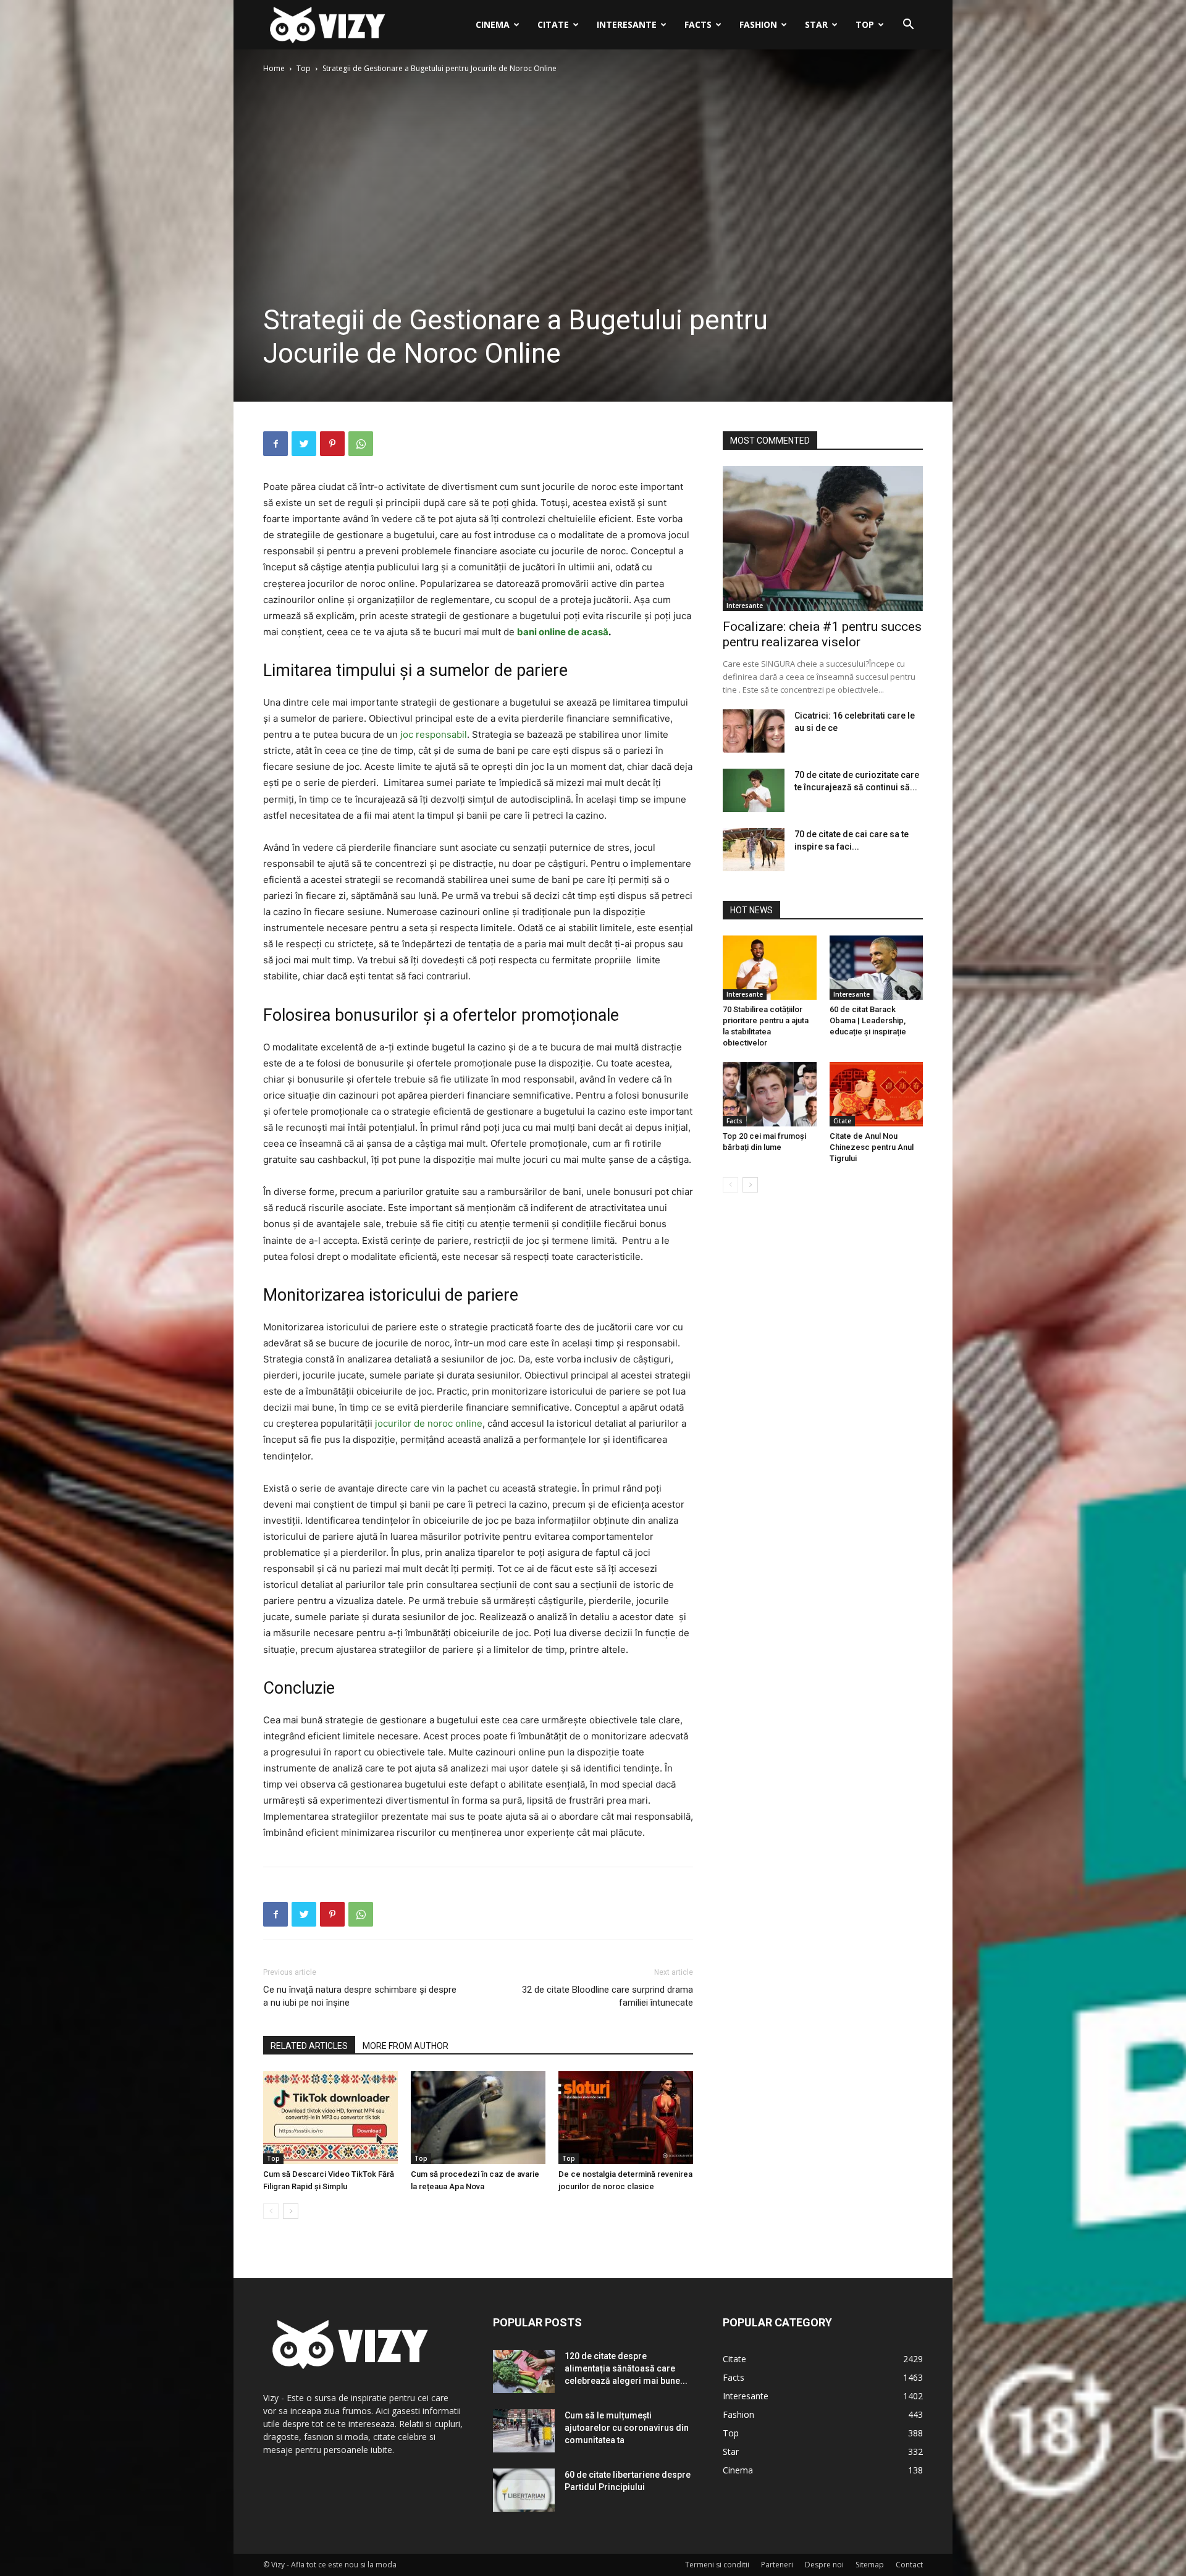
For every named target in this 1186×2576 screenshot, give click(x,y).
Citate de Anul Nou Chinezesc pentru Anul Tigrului (872, 1147)
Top (865, 24)
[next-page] (291, 2211)
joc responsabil (434, 734)
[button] (908, 26)
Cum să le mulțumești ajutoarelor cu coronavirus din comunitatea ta (627, 2428)
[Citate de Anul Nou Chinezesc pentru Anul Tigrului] (877, 1094)
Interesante (627, 24)
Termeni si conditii (717, 2565)
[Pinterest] (332, 444)
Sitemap (870, 2565)
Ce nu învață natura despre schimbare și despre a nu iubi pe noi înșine (360, 1996)
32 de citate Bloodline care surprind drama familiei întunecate (608, 1996)
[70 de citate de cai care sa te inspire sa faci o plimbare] (754, 850)
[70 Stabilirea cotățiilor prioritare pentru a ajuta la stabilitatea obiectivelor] (770, 968)
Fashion (758, 24)
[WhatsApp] (361, 444)
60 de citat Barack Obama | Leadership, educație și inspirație (868, 1020)
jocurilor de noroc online (429, 1423)
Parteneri (777, 2565)
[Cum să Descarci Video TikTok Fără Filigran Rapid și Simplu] (330, 2118)
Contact (909, 2565)
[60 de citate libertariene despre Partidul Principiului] (524, 2490)
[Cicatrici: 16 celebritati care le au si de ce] (754, 731)
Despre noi (824, 2565)
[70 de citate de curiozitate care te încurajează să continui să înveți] (754, 790)
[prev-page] (271, 2211)
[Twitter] (304, 444)
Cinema (493, 24)
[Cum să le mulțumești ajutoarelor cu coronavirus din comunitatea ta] (524, 2431)
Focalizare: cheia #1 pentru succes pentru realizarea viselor (822, 634)
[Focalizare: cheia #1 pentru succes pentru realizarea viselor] (823, 538)
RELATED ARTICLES (309, 2046)
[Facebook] (275, 444)
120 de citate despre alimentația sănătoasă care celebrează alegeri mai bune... (626, 2368)
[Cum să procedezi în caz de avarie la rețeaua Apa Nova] (478, 2118)
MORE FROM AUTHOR (406, 2046)
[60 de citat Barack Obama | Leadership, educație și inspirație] (877, 968)
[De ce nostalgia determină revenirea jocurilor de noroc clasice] (626, 2118)
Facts (698, 24)
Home (274, 68)
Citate (553, 24)
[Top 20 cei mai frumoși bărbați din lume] (770, 1094)
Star (816, 24)
